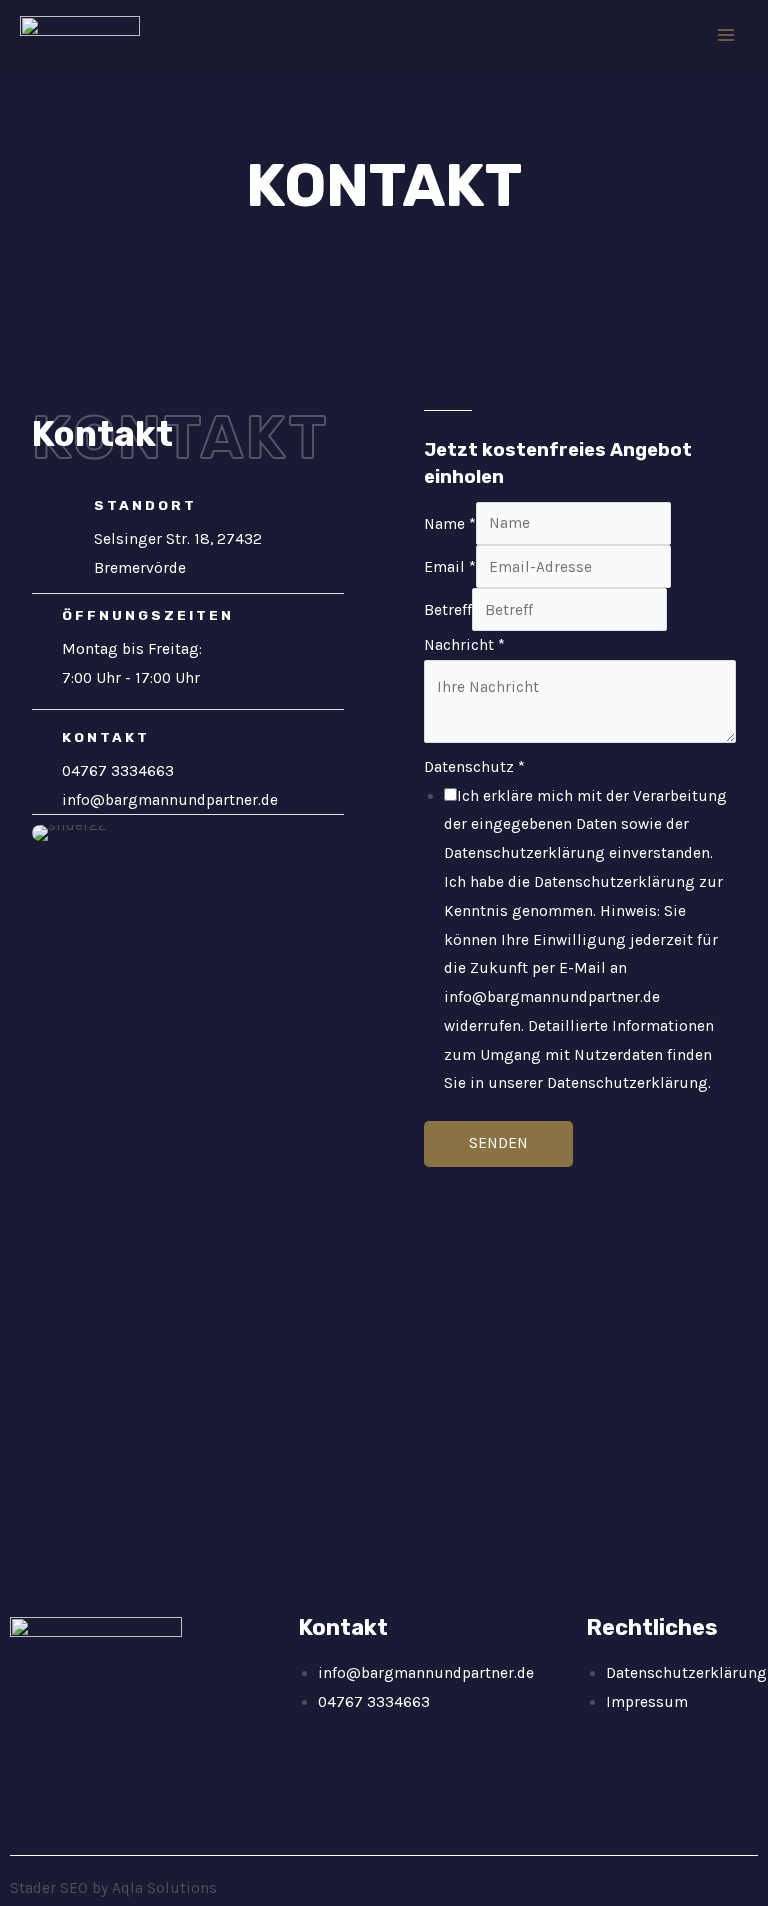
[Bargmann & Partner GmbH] (80, 35)
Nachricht (464, 645)
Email (450, 567)
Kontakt (102, 434)
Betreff (448, 610)
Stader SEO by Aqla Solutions (113, 1888)
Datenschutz (474, 767)
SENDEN (498, 1143)
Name (450, 523)
